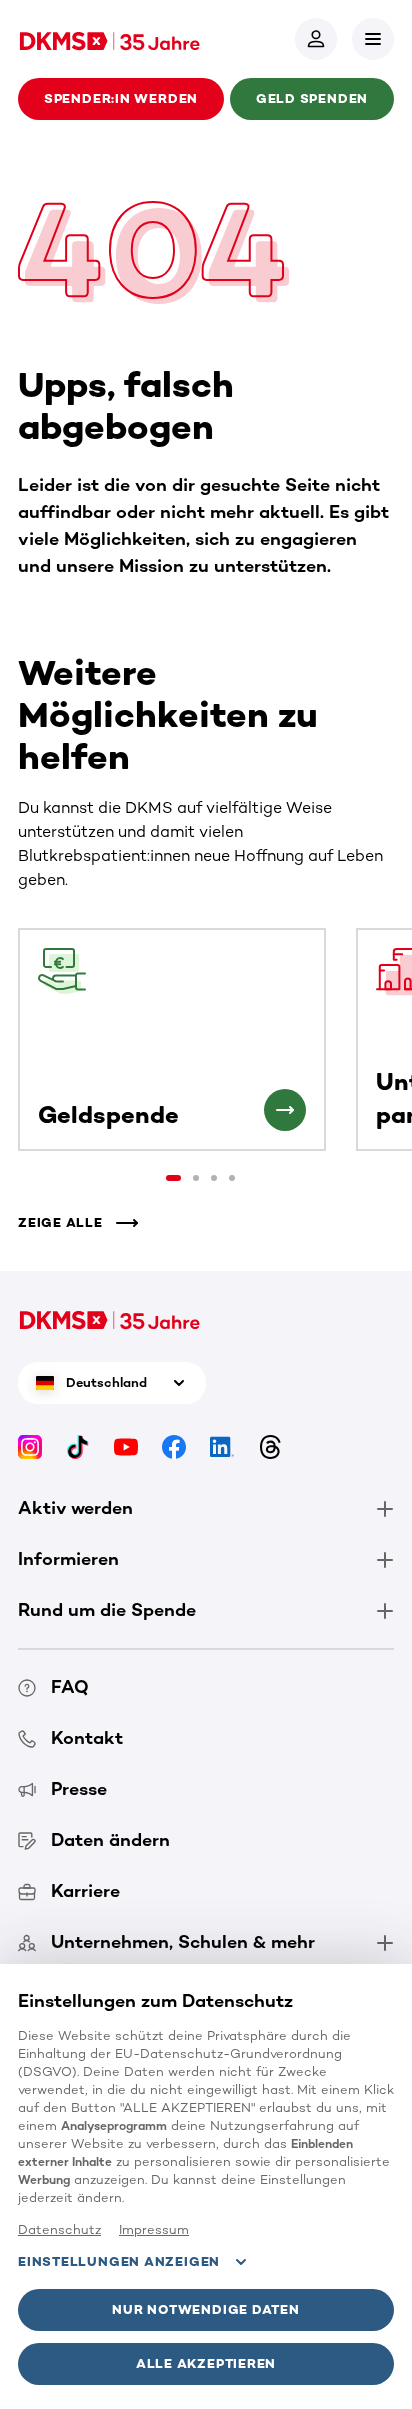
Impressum (154, 2229)
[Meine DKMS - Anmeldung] (316, 39)
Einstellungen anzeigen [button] (119, 2261)
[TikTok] (78, 1446)
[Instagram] (30, 1446)
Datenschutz (59, 2229)
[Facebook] (174, 1446)
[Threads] (270, 1446)
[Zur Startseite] (109, 39)
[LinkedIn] (222, 1446)
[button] (373, 39)
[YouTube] (126, 1446)
